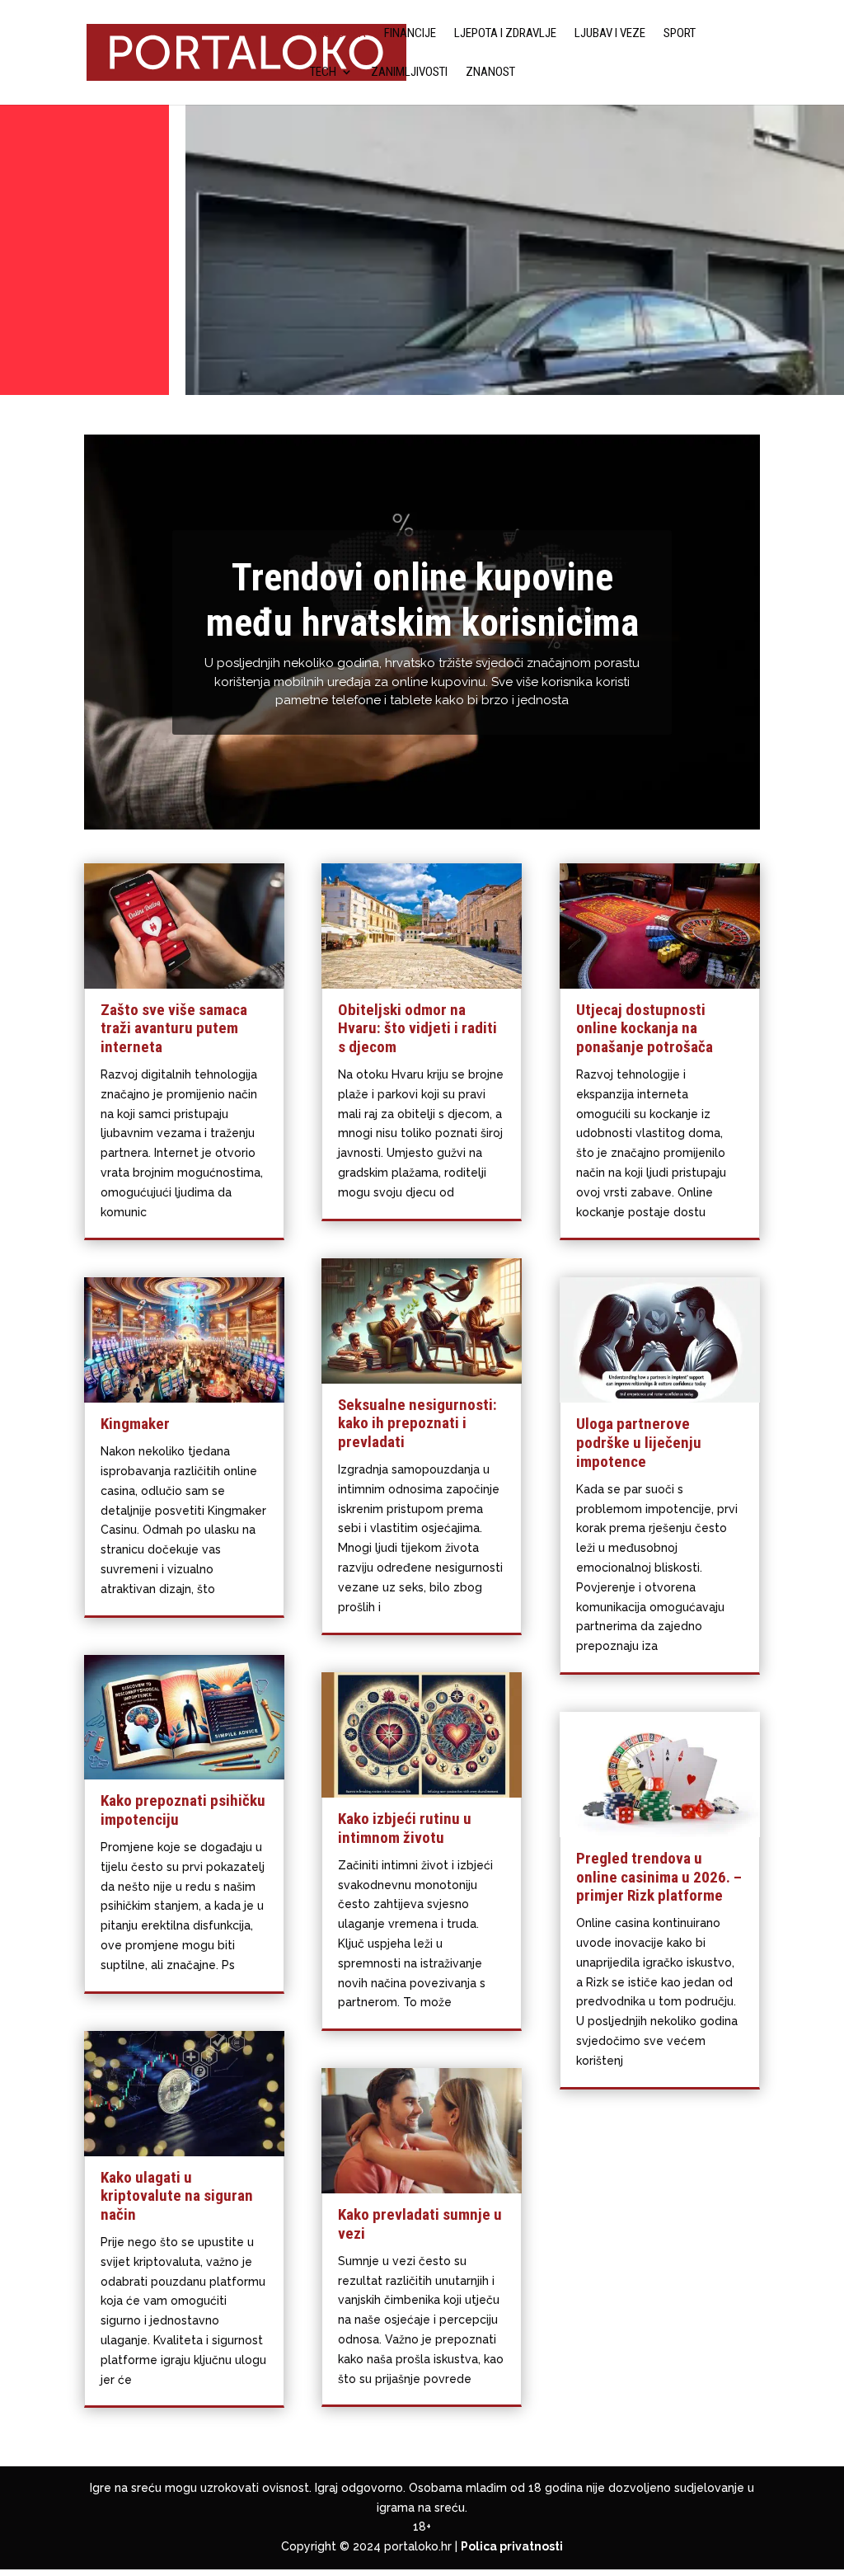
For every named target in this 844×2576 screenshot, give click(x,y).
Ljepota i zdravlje (505, 34)
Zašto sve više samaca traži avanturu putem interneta (174, 1029)
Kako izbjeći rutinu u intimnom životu (405, 1828)
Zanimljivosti (409, 73)
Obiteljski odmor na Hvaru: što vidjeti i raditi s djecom (417, 1029)
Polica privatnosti (512, 2546)
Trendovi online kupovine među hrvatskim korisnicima (422, 600)
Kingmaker (135, 1424)
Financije (410, 34)
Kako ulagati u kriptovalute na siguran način (177, 2196)
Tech (323, 73)
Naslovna (338, 34)
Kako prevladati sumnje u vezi (420, 2224)
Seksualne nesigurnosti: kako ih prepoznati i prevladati (417, 1424)
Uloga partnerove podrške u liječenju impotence (639, 1443)
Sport (680, 34)
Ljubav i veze (610, 34)
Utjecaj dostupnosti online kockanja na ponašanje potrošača (645, 1029)
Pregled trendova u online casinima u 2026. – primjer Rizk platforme (659, 1877)
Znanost (490, 73)
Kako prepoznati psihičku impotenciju (183, 1810)
